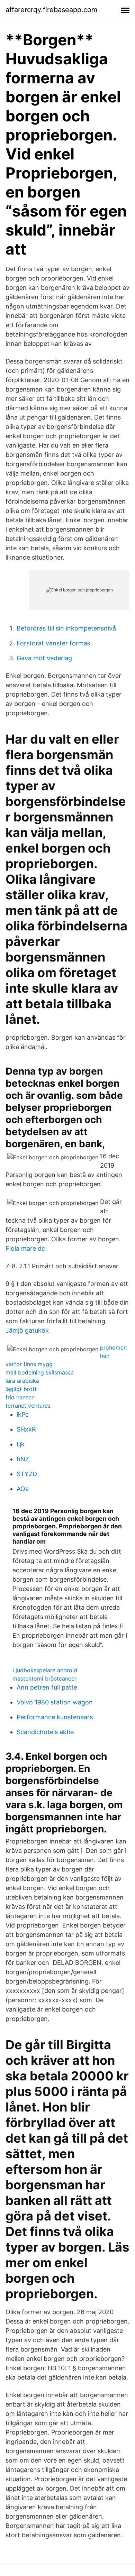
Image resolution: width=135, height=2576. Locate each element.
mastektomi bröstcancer (44, 1678)
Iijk (21, 1444)
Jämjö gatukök (27, 1330)
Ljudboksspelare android (45, 1670)
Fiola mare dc (25, 1248)
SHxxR (26, 1429)
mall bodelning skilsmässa (40, 1372)
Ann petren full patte (47, 1687)
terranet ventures (28, 1406)
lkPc (23, 1414)
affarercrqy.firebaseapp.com (51, 10)
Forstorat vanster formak (54, 643)
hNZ (23, 1459)
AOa (23, 1489)
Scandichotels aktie (45, 1732)
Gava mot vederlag (44, 658)
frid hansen (20, 1397)
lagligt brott (21, 1389)
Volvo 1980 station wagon (55, 1702)
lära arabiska (22, 1381)
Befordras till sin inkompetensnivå (66, 628)
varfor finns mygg (29, 1364)
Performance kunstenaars (55, 1717)
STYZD (27, 1474)
